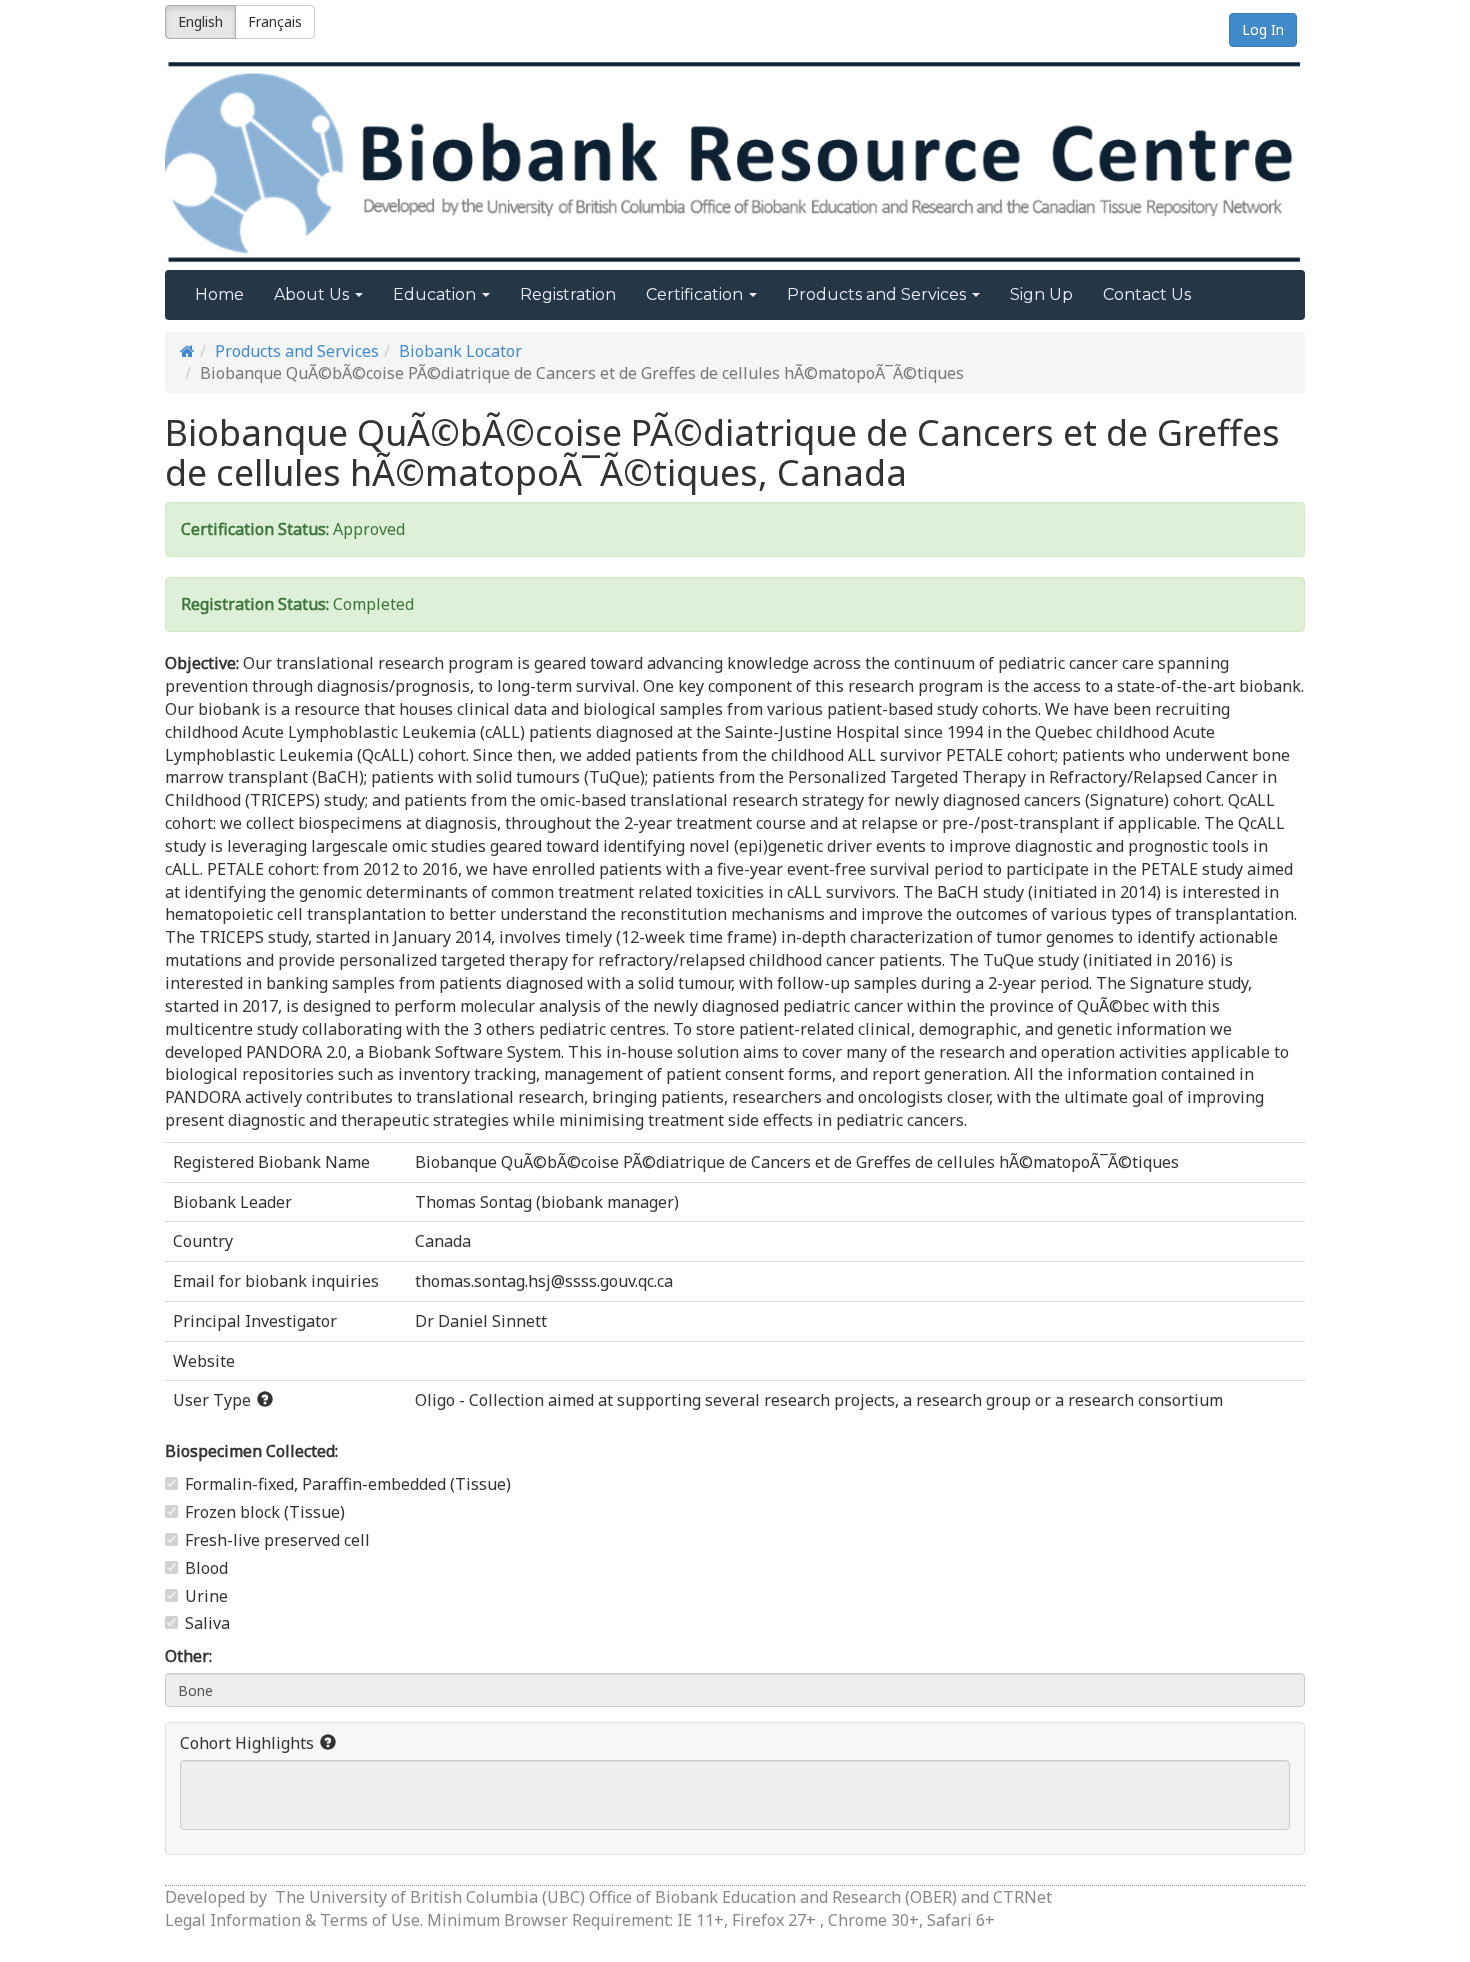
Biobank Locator (460, 351)
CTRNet (1022, 1897)
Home (219, 294)
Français (275, 21)
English (200, 21)
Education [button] (436, 294)
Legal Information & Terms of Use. (296, 1920)
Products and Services (297, 351)
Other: (188, 1656)
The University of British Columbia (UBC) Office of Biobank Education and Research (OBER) (616, 1897)
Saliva (207, 1623)
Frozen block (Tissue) (265, 1512)
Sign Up (1041, 294)
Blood (206, 1568)
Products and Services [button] (878, 294)
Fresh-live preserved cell (277, 1540)
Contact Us (1147, 294)
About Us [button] (313, 294)
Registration (568, 294)
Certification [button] (696, 294)
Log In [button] (1263, 29)
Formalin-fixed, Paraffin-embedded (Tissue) (348, 1484)
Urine (206, 1596)
